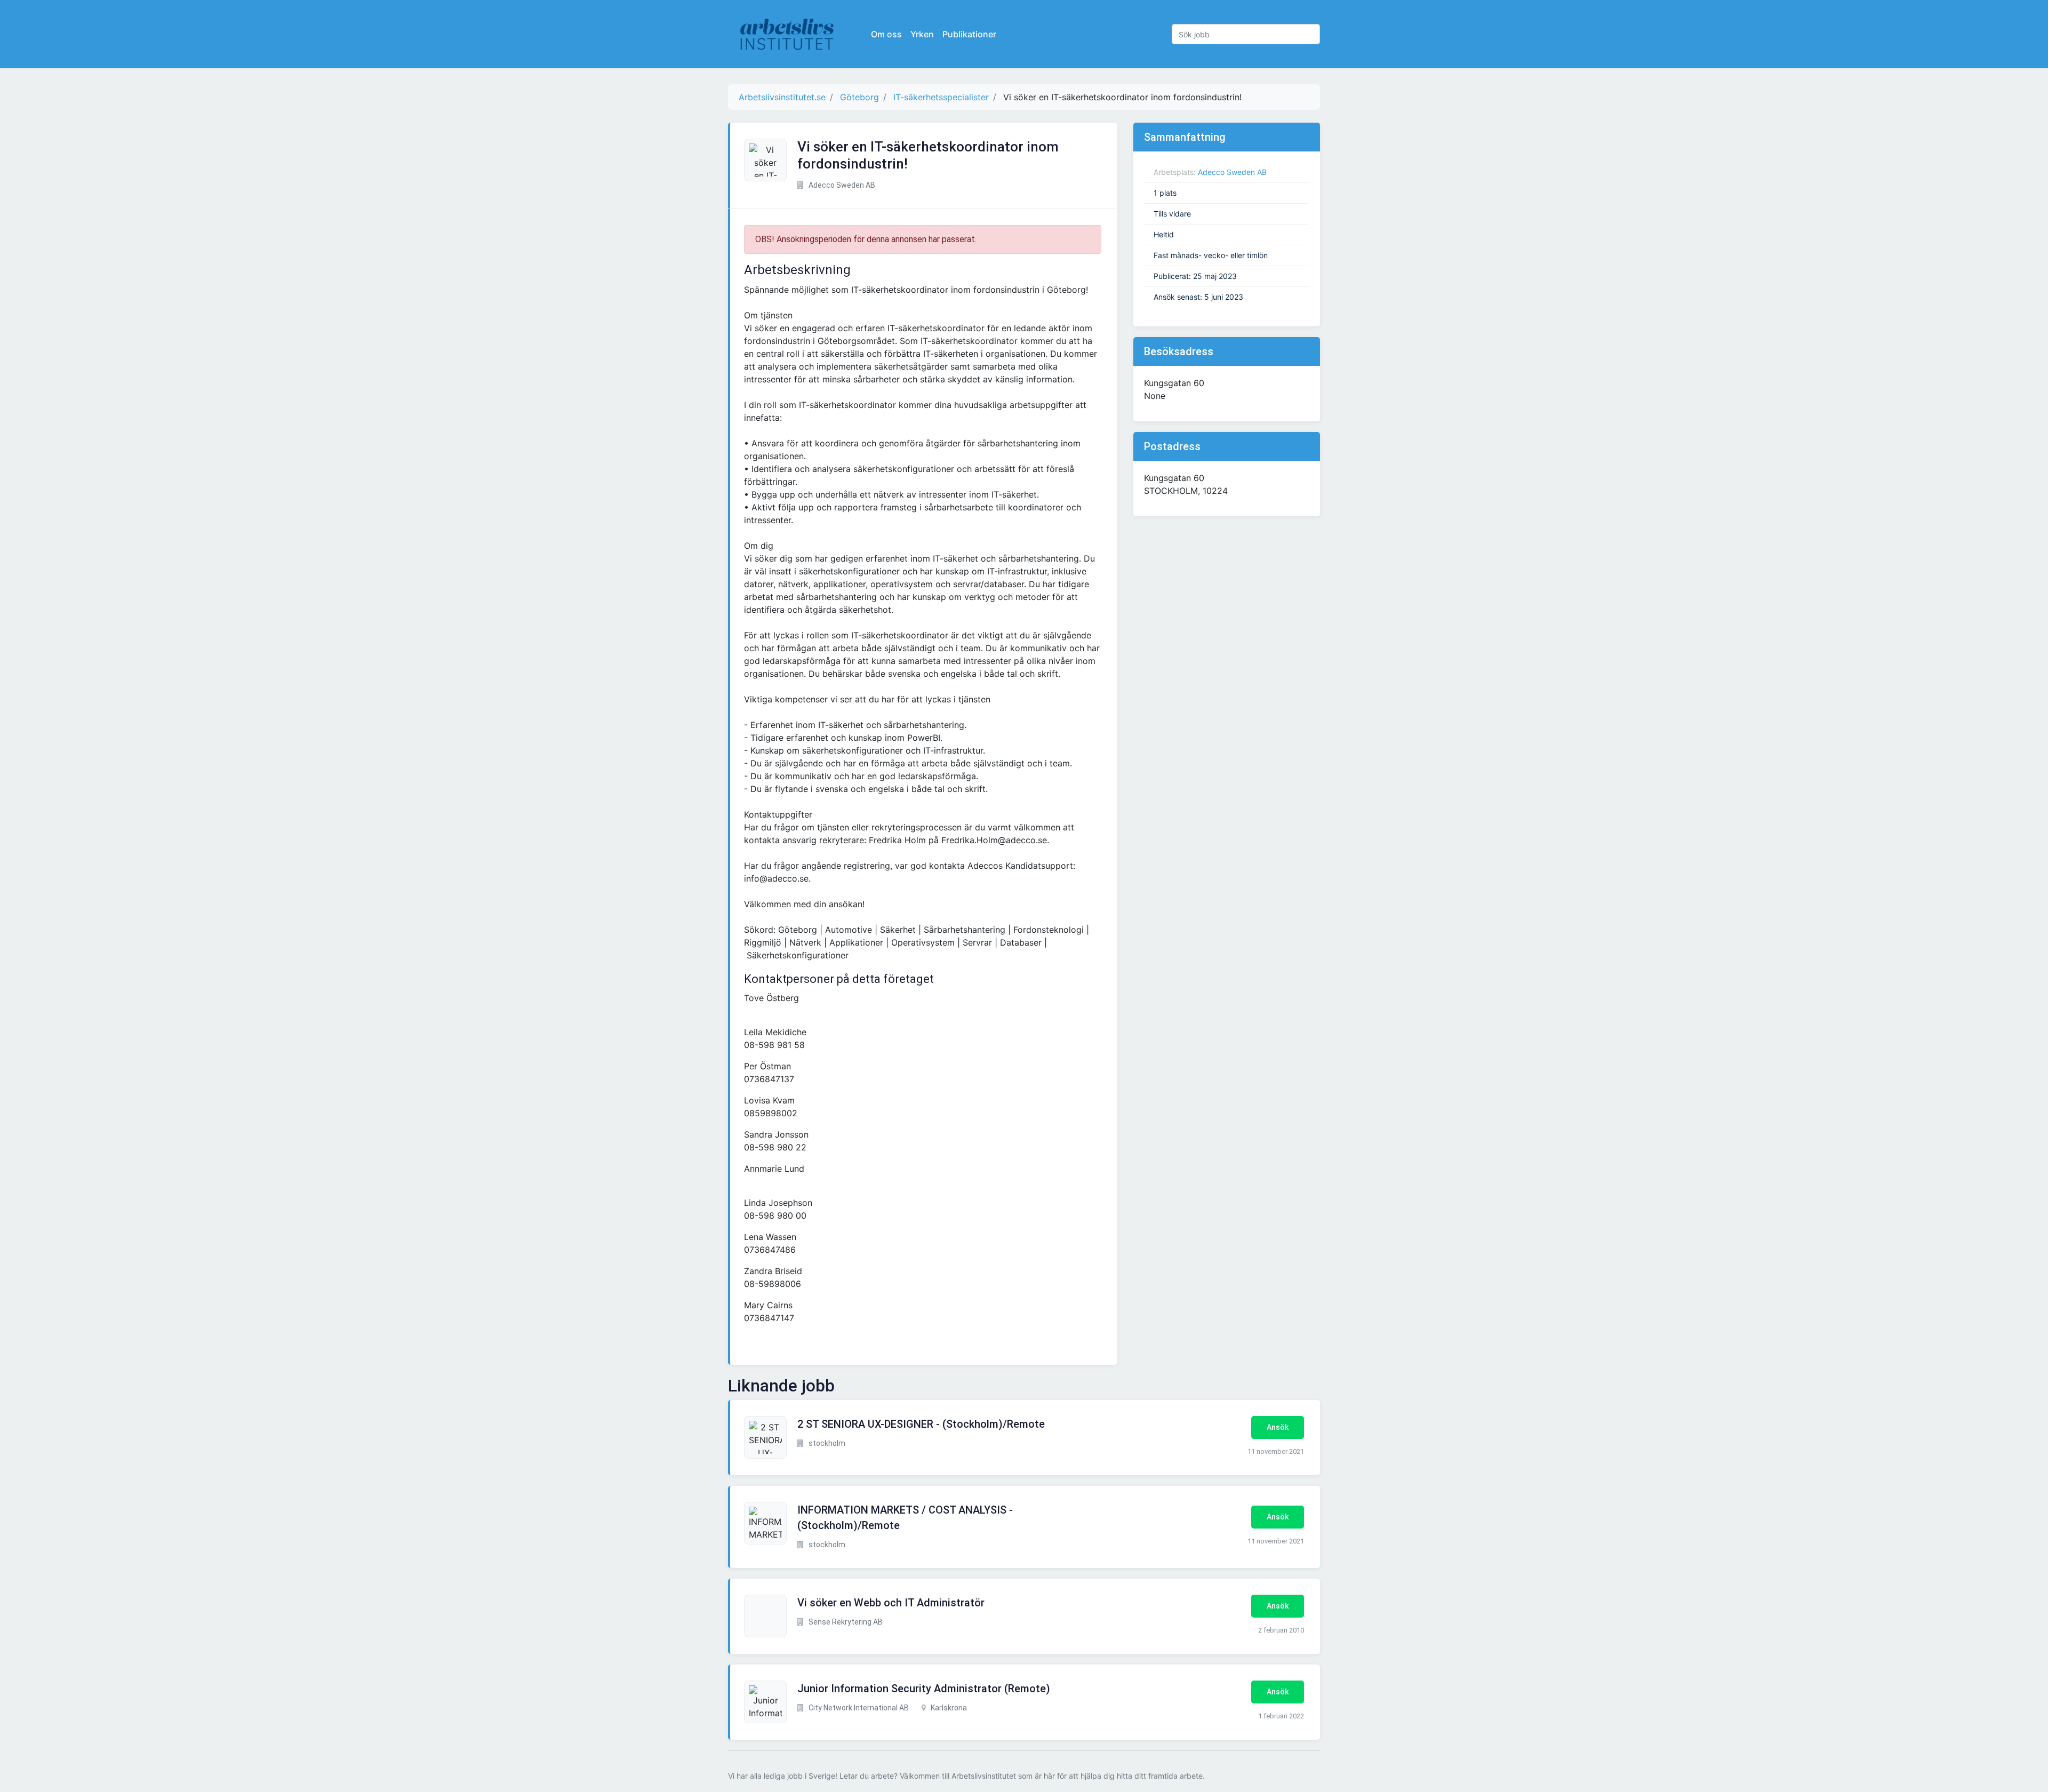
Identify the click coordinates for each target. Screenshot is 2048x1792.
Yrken (922, 34)
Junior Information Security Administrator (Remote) (924, 1689)
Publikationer (969, 34)
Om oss (886, 34)
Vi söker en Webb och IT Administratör (891, 1603)
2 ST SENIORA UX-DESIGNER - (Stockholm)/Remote (921, 1424)
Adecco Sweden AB (1232, 172)
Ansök (1278, 1427)
